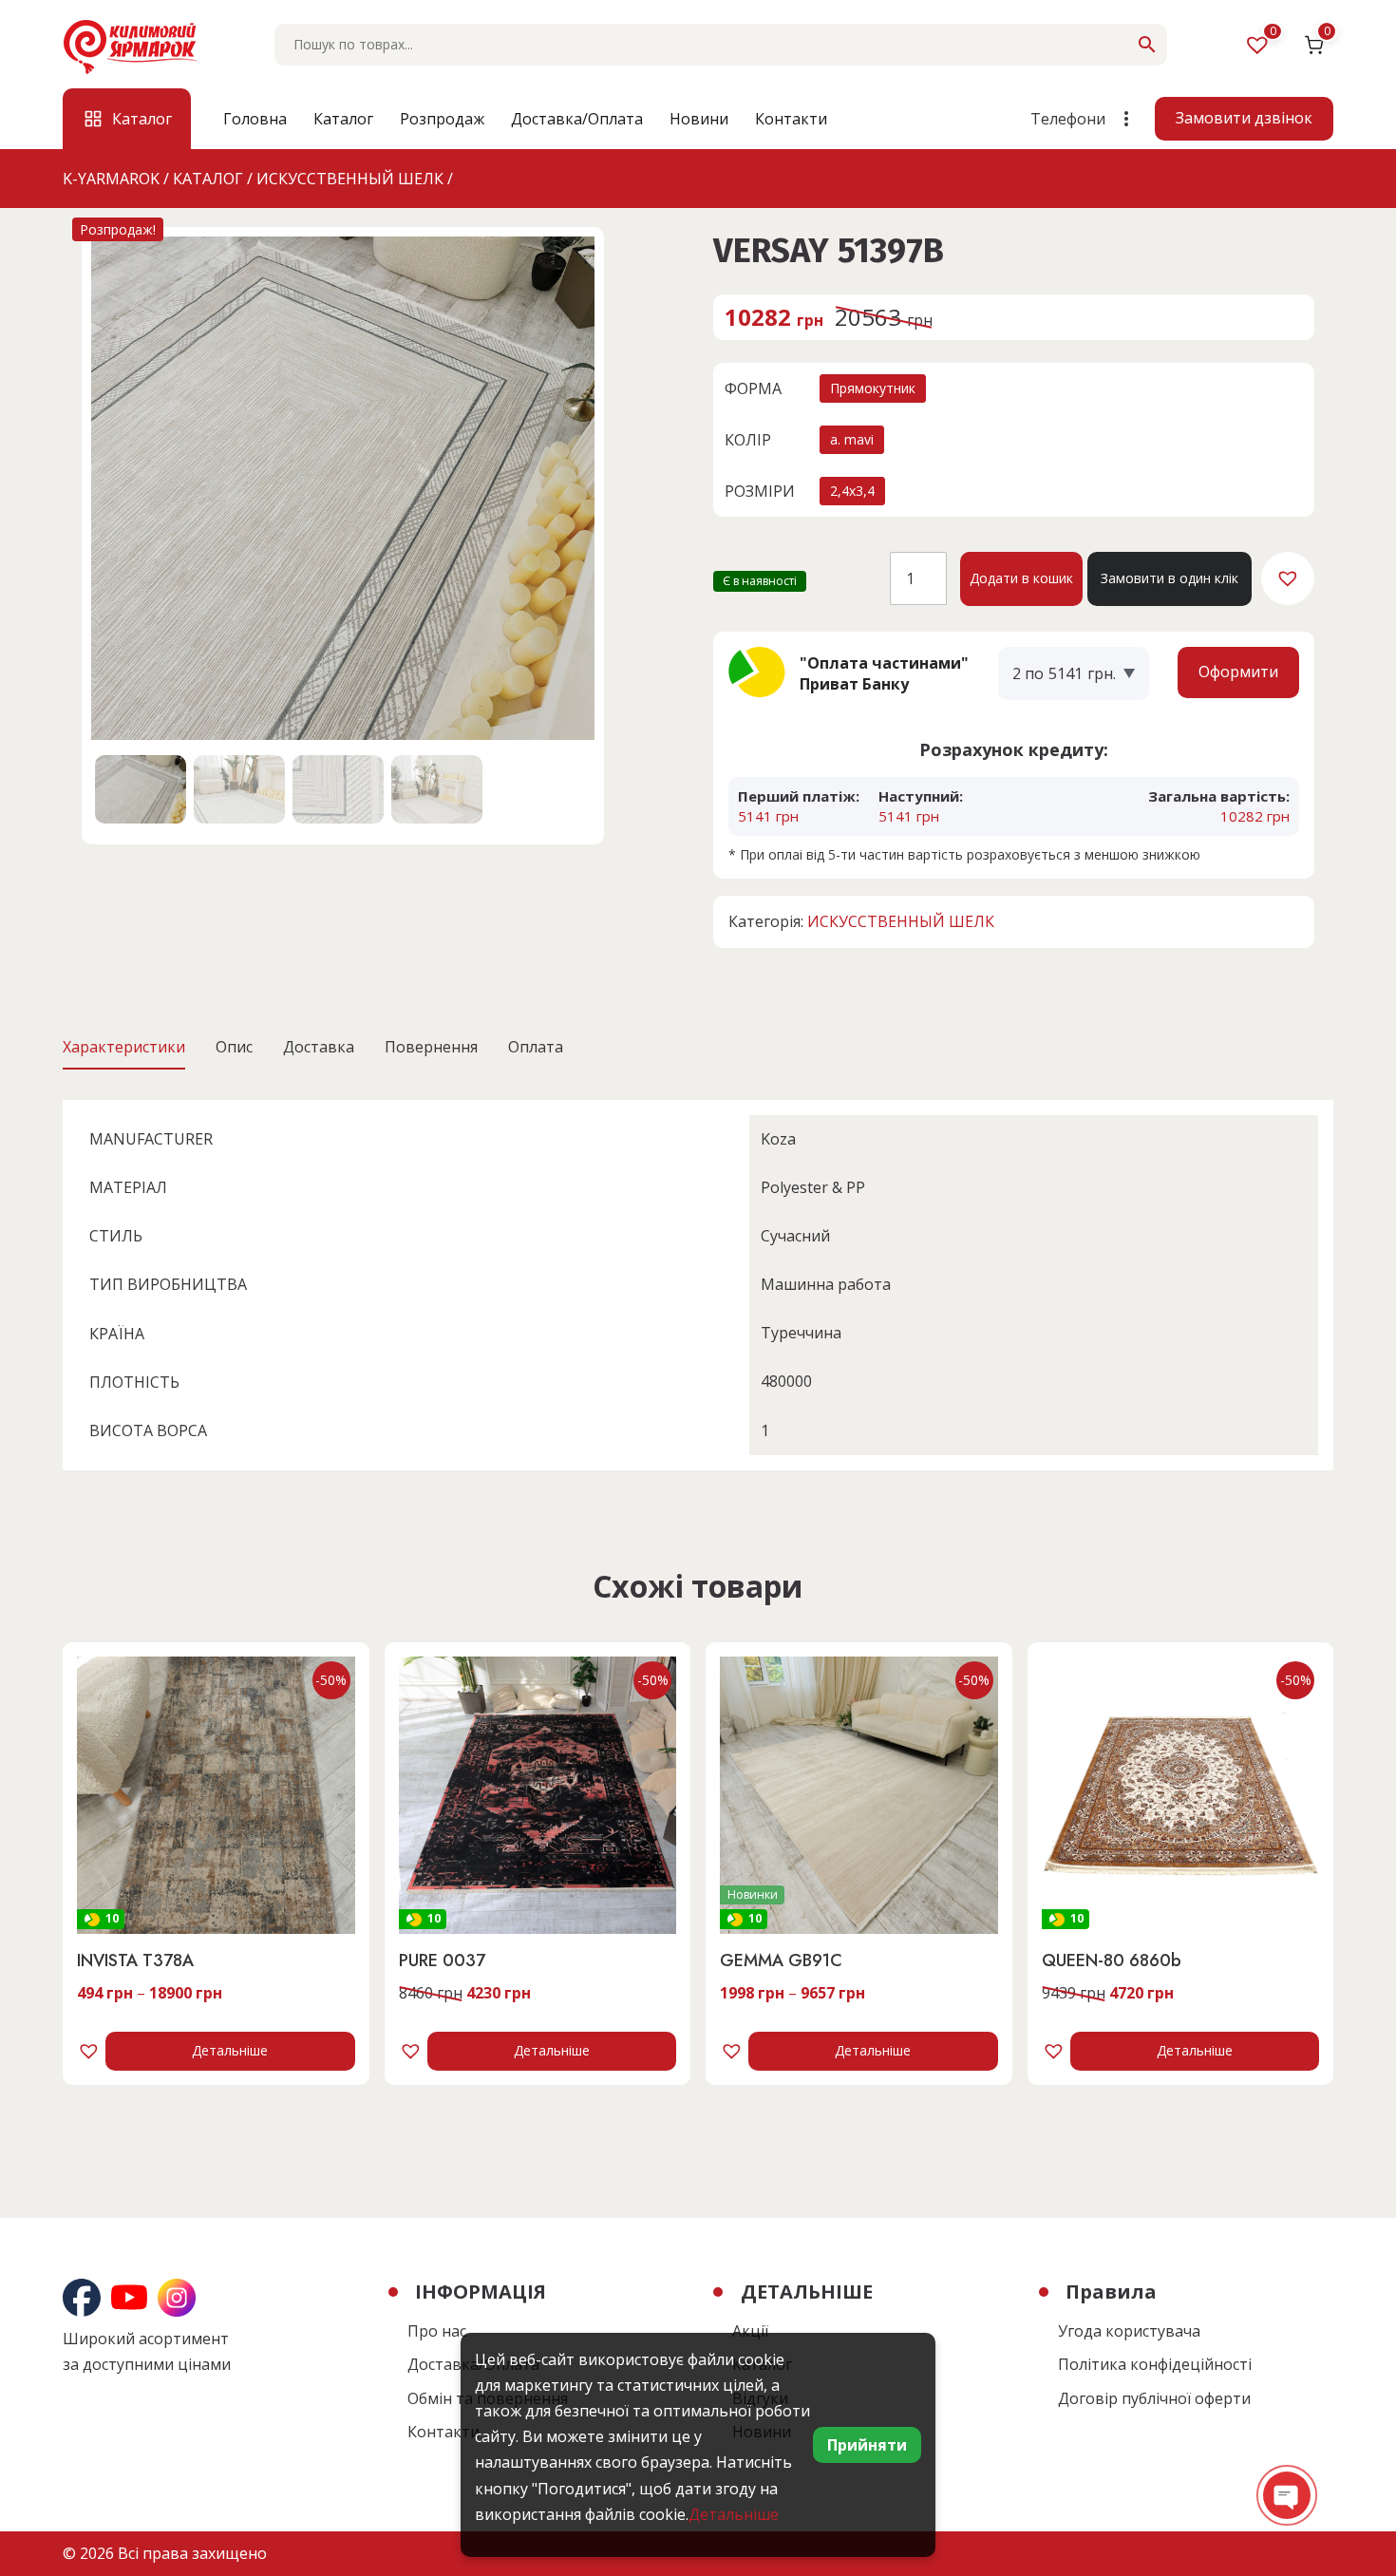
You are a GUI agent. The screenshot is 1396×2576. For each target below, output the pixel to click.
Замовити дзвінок (1244, 118)
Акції (750, 2331)
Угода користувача (1129, 2331)
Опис (234, 1047)
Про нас (437, 2331)
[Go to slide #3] (338, 789)
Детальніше (230, 2050)
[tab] (124, 1047)
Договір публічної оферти (1154, 2398)
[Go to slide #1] (141, 789)
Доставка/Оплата (577, 119)
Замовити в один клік (1170, 578)
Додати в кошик (1021, 578)
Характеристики (124, 1047)
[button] (1288, 578)
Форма (753, 388)
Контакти (791, 119)
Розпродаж (442, 119)
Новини (699, 119)
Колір (748, 440)
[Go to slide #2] (239, 789)
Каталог (343, 119)
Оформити (1238, 672)
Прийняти (867, 2445)
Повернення (431, 1047)
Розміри (760, 491)
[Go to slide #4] (437, 789)
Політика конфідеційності (1155, 2364)
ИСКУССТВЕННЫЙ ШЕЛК (901, 921)
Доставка (319, 1047)
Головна (255, 119)
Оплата (536, 1047)
